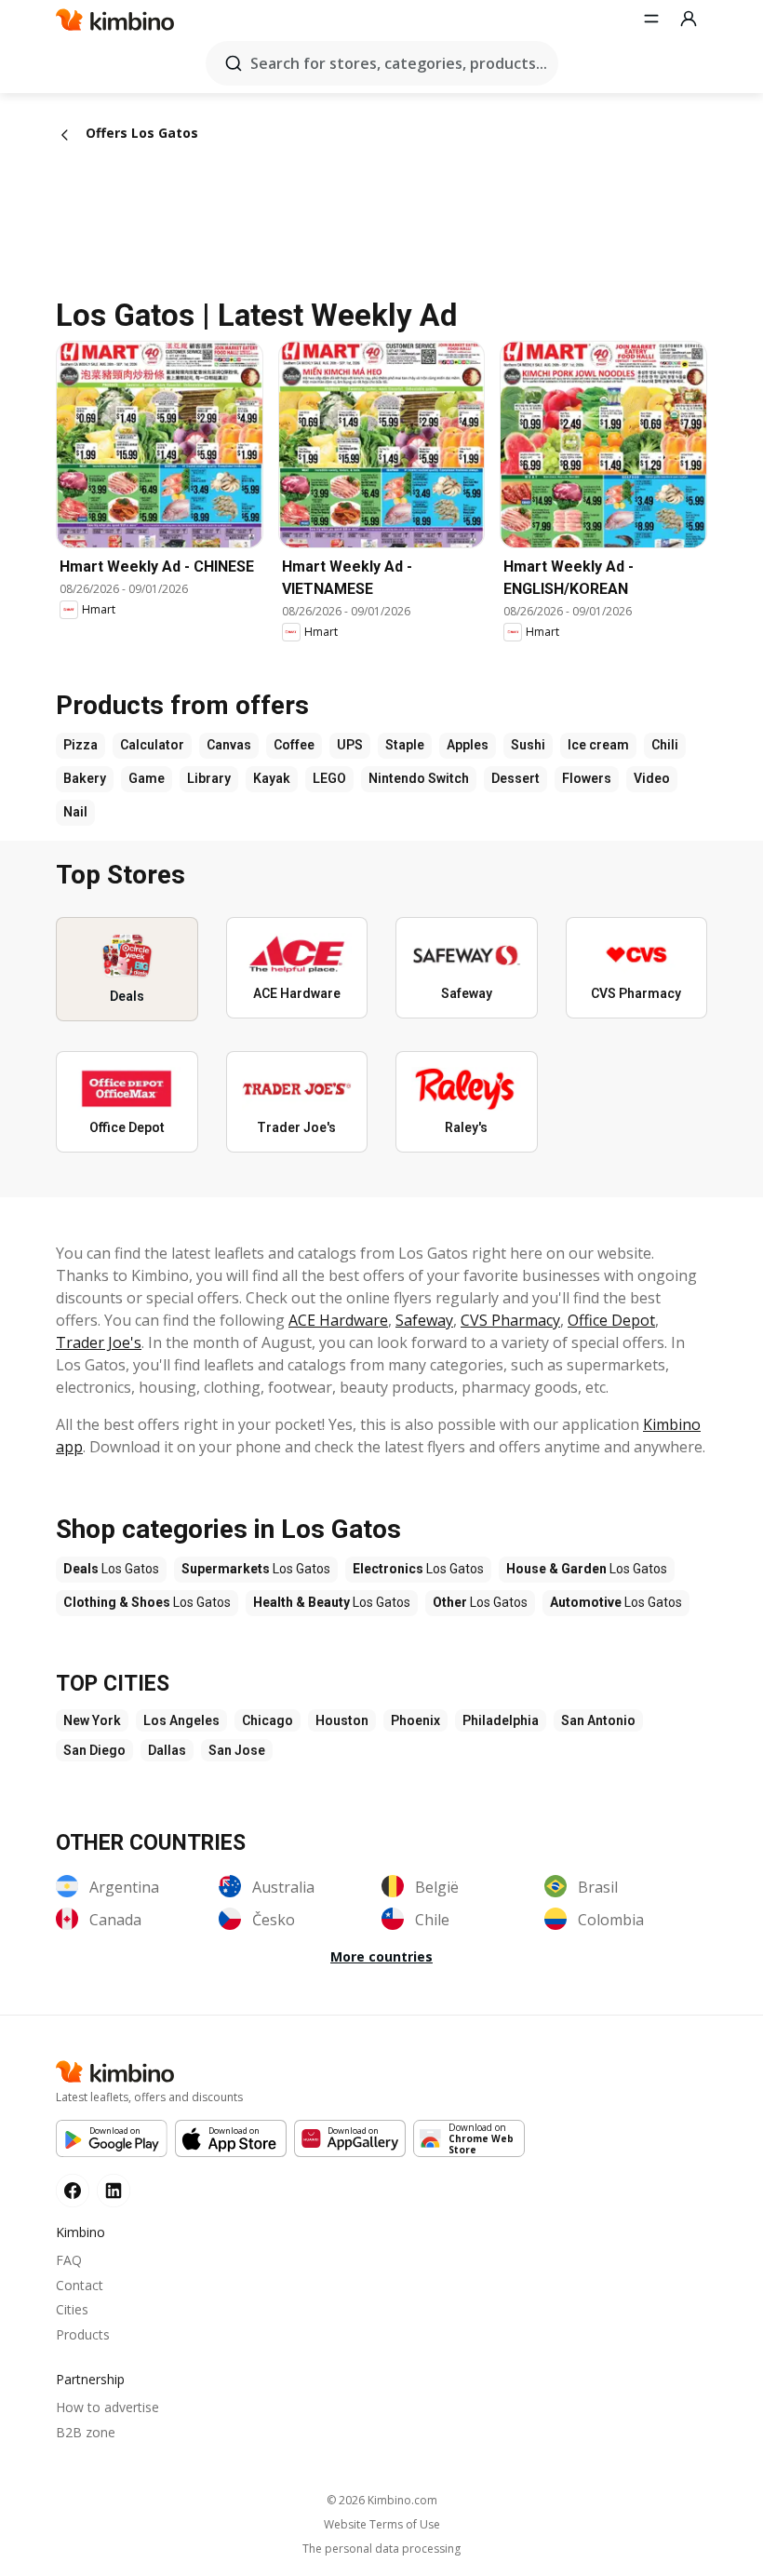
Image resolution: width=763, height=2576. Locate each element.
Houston (342, 1720)
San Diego (94, 1750)
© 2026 (382, 2500)
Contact (80, 2285)
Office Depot (611, 1320)
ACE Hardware (338, 1320)
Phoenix (415, 1720)
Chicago (268, 1720)
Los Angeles (181, 1720)
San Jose (237, 1750)
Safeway (424, 1320)
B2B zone (86, 2432)
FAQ (69, 2260)
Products (83, 2334)
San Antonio (598, 1720)
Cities (72, 2309)
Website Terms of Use (382, 2525)
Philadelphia (501, 1720)
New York (92, 1720)
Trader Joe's (99, 1342)
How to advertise (107, 2407)
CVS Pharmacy (510, 1320)
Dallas (167, 1750)
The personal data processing (381, 2549)
